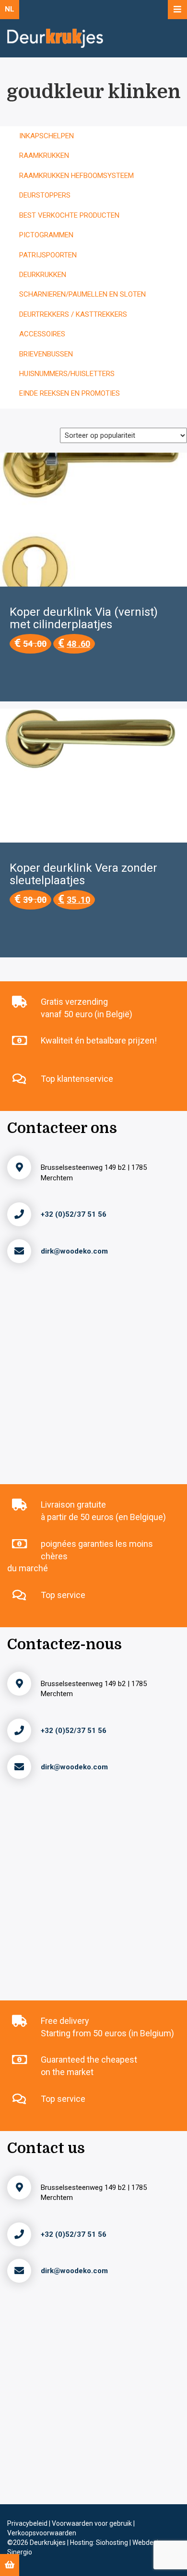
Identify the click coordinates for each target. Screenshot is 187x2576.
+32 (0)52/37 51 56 (74, 1214)
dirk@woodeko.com (74, 1251)
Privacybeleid (28, 2523)
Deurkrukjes (48, 2543)
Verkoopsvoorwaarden (42, 2533)
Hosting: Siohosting (100, 2543)
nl (10, 9)
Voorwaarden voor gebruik (93, 2523)
